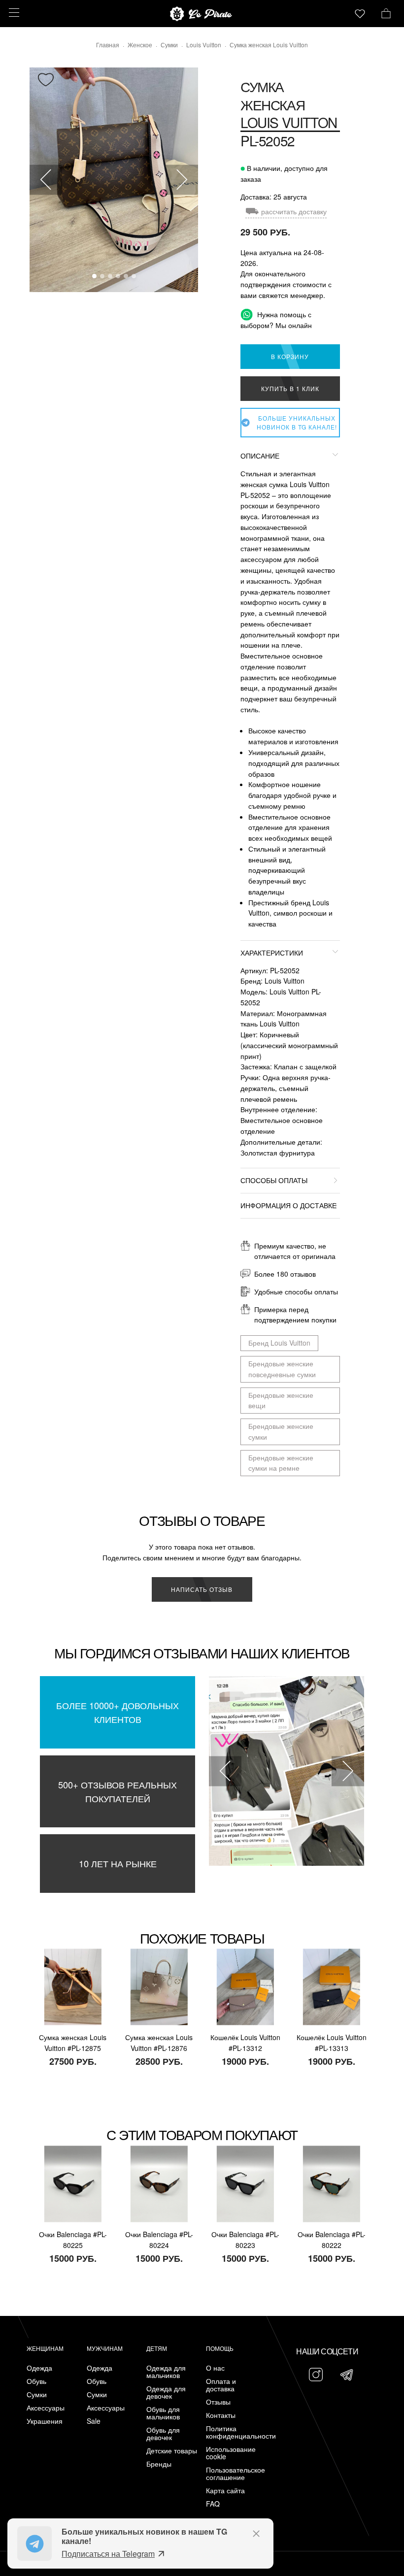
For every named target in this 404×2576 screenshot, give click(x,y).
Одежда (39, 2368)
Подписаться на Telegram (108, 2554)
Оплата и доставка (221, 2385)
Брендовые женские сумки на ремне (281, 1463)
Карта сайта (225, 2491)
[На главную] (202, 14)
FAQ (213, 2504)
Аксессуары (46, 2408)
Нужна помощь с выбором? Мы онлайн (276, 320)
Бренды (159, 2464)
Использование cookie (231, 2453)
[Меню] (13, 13)
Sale (94, 2421)
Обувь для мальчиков (163, 2413)
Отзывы (218, 2402)
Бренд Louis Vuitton (279, 1343)
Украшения (45, 2421)
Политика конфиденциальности (233, 2432)
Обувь (36, 2381)
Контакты (221, 2415)
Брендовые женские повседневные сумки (282, 1369)
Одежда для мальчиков (166, 2372)
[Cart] (386, 12)
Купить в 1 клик (290, 388)
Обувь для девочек (163, 2434)
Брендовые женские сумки (281, 1431)
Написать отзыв (202, 1589)
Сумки (37, 2394)
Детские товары (172, 2451)
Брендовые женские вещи (281, 1400)
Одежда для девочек (166, 2392)
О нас (215, 2368)
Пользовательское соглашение (233, 2474)
